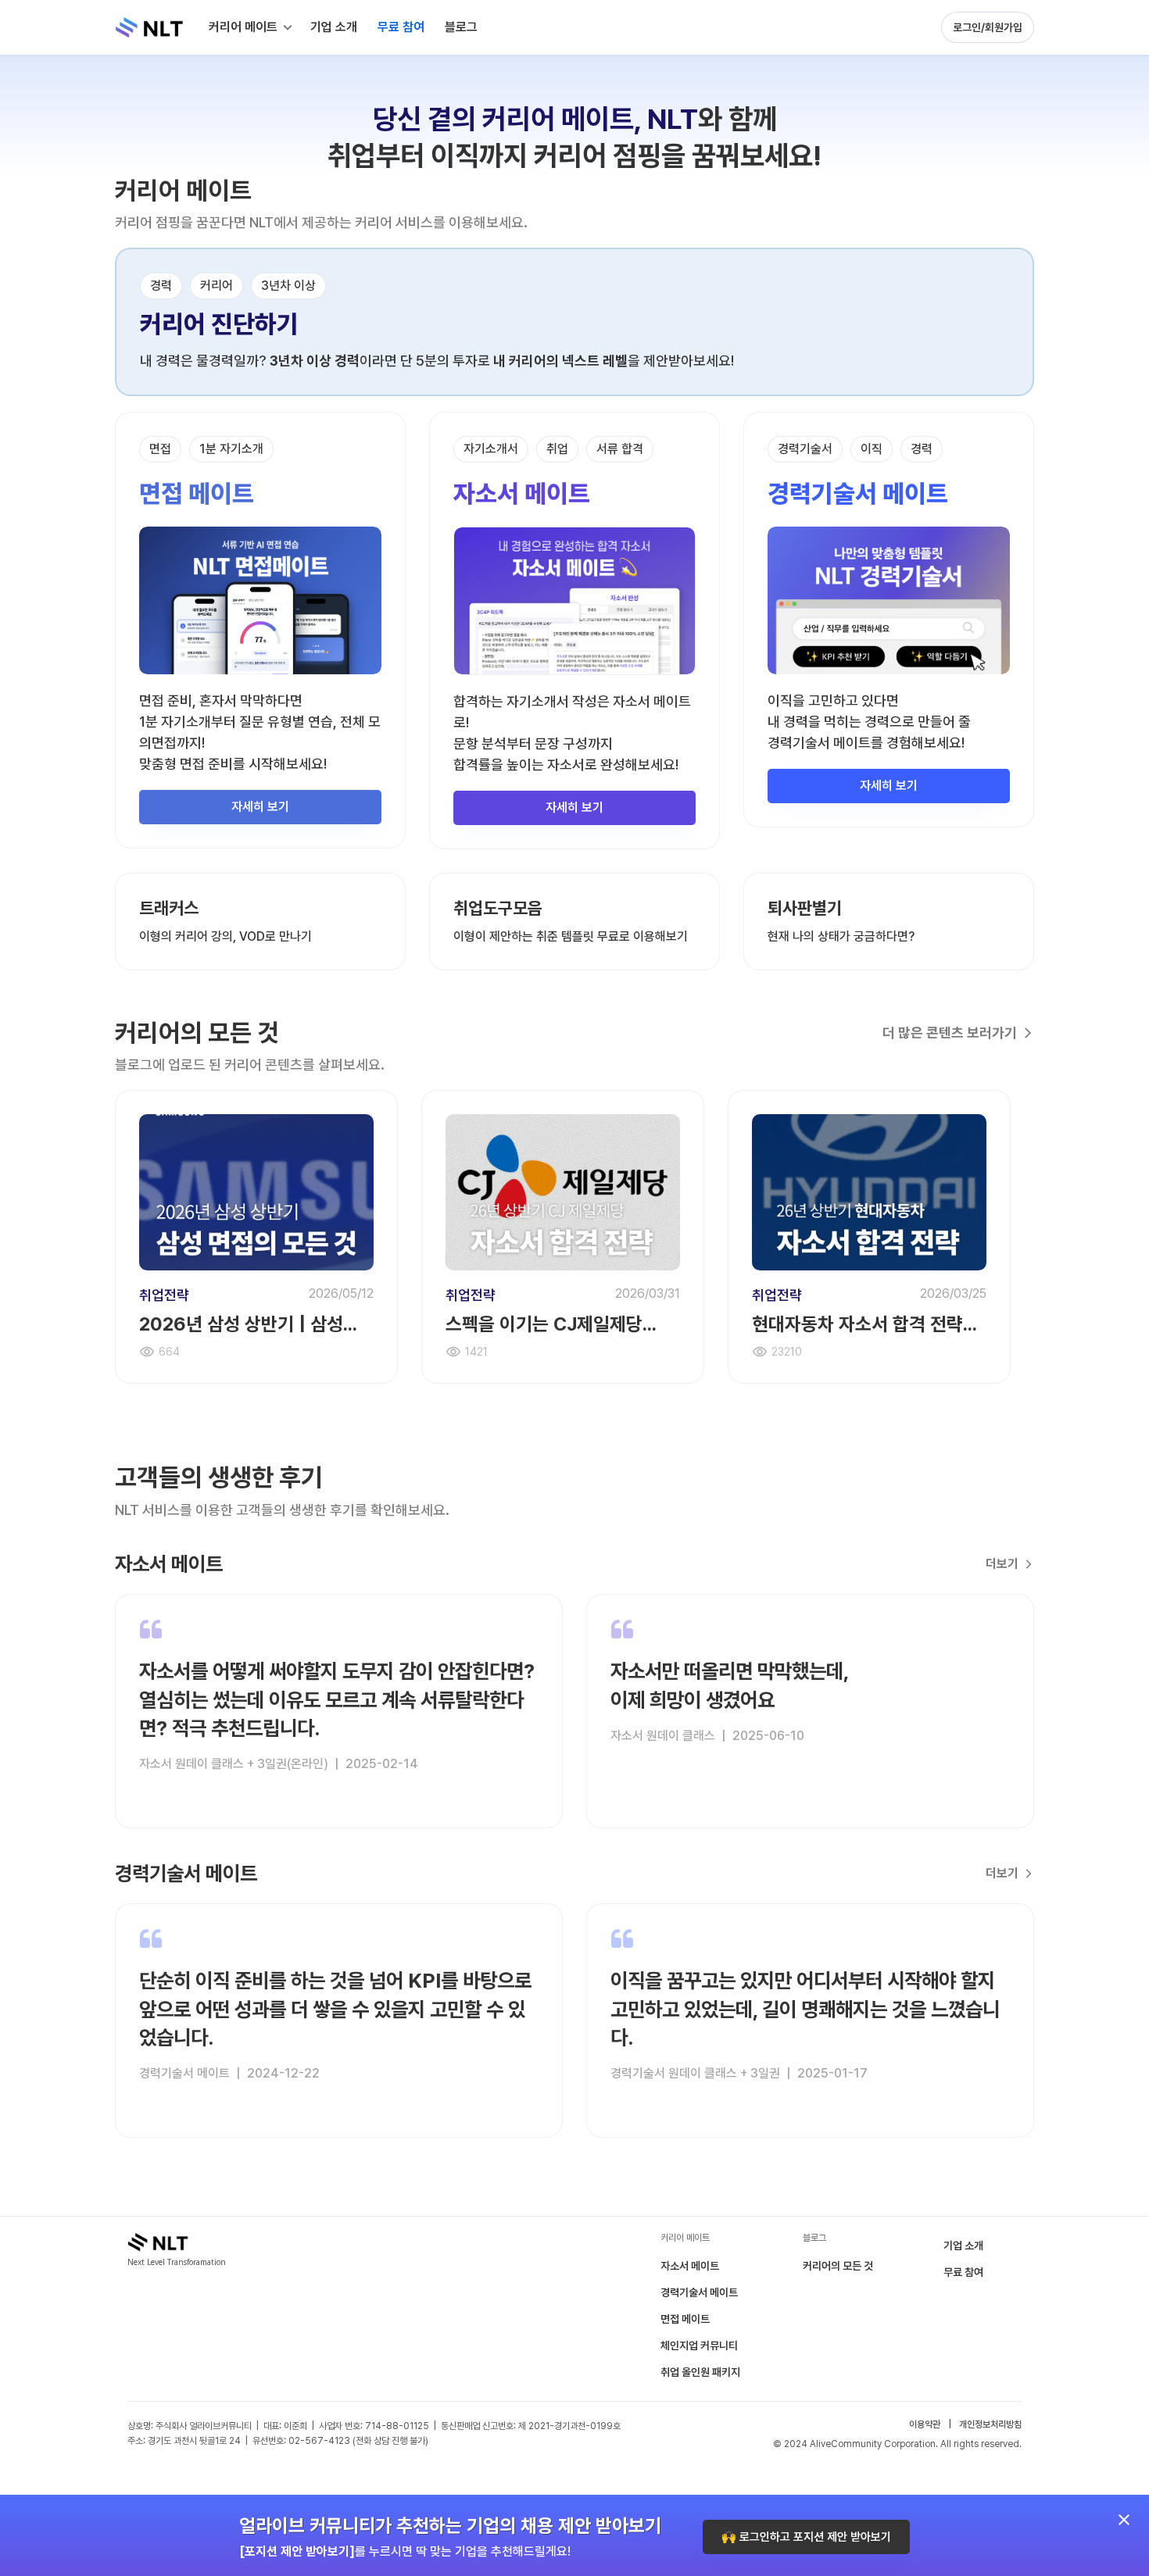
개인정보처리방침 (990, 2424)
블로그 (461, 27)
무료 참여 (963, 2272)
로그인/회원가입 (988, 27)
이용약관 (925, 2424)
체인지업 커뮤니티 (699, 2346)
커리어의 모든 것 (838, 2266)
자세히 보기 (260, 807)
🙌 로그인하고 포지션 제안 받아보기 (806, 2537)
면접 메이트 (685, 2319)
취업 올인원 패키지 (700, 2372)
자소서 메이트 (690, 2266)
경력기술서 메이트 (699, 2292)
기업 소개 (963, 2246)
